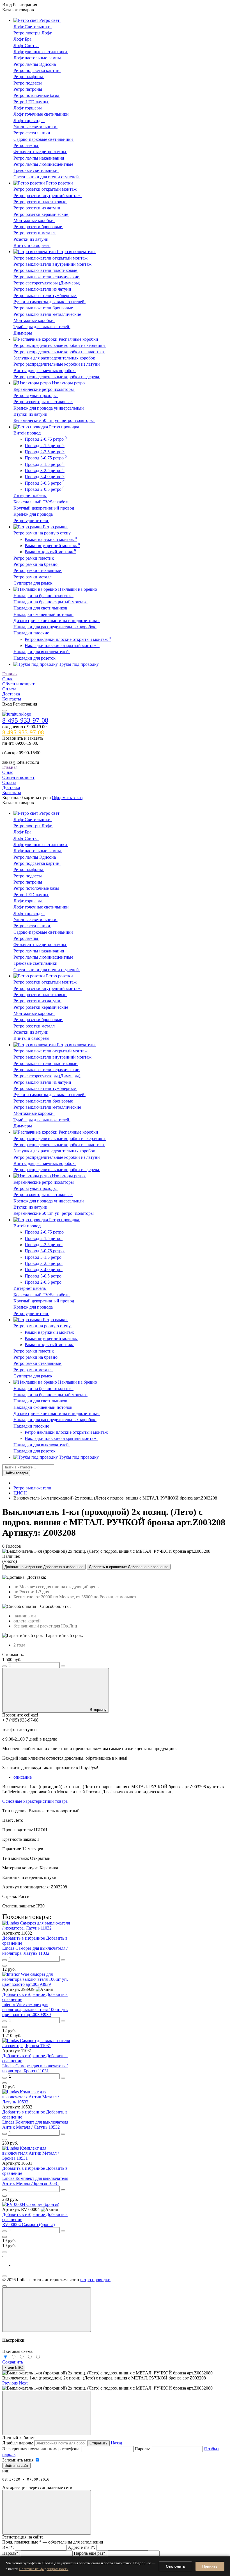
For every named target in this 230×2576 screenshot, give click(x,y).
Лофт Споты (26, 45)
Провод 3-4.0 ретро (45, 477)
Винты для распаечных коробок (45, 371)
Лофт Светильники (33, 27)
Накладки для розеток (35, 658)
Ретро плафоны (29, 77)
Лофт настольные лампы (38, 58)
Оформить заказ (67, 797)
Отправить (98, 2443)
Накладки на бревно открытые (43, 596)
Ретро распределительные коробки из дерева (57, 377)
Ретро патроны (28, 89)
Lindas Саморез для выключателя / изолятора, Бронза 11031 (35, 2068)
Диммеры (23, 333)
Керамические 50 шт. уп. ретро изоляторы (54, 420)
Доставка (11, 694)
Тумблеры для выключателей (42, 327)
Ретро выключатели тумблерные (45, 296)
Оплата (9, 689)
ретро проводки (95, 2280)
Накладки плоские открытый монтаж (62, 645)
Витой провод (28, 433)
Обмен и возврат (18, 684)
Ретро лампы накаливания (39, 158)
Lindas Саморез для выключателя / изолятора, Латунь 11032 (35, 1951)
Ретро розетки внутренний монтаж (48, 196)
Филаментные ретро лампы (40, 152)
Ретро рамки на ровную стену (43, 533)
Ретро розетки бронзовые (38, 227)
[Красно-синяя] (23, 2357)
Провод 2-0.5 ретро (45, 489)
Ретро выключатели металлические (48, 314)
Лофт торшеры (28, 108)
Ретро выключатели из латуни (43, 289)
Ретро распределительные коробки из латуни (57, 364)
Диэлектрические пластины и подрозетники (57, 621)
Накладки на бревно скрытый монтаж (50, 602)
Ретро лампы (26, 145)
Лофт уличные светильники (41, 52)
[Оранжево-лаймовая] (38, 2357)
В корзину (98, 1710)
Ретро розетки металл (35, 233)
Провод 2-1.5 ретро (45, 446)
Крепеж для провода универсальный (49, 408)
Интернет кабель (30, 495)
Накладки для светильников (41, 608)
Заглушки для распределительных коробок (55, 358)
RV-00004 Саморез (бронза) (28, 2224)
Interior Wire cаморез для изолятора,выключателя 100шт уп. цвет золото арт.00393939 (35, 2009)
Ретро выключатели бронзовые (44, 308)
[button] (11, 2383)
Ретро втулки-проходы (36, 395)
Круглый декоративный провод (44, 508)
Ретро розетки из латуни (37, 208)
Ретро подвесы (28, 83)
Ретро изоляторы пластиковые (43, 402)
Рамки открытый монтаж (50, 552)
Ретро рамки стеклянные (38, 570)
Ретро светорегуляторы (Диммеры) (47, 283)
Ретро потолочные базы (37, 95)
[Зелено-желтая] (31, 2357)
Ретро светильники (32, 133)
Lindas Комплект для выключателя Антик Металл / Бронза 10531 (35, 2181)
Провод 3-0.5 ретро (45, 483)
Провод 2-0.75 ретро (46, 439)
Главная (10, 674)
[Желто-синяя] (6, 2357)
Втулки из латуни (31, 414)
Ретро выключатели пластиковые (46, 270)
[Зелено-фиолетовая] (14, 2357)
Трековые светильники (36, 170)
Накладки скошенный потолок (43, 614)
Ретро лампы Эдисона (35, 64)
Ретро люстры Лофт (33, 33)
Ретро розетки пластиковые (40, 202)
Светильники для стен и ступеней (47, 177)
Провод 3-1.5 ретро (45, 464)
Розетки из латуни (32, 239)
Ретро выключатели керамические (47, 277)
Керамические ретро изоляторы (44, 389)
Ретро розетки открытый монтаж (46, 189)
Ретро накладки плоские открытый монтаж (68, 639)
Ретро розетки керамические (41, 214)
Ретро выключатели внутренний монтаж (53, 264)
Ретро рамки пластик (34, 558)
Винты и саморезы (32, 245)
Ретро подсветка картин (37, 70)
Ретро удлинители (31, 521)
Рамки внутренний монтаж (52, 546)
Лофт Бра (23, 39)
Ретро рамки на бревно (36, 564)
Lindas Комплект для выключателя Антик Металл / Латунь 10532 (35, 2125)
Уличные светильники (35, 127)
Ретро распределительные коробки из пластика (59, 352)
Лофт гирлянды (29, 121)
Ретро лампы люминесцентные (44, 164)
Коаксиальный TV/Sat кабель (42, 502)
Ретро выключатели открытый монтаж (51, 258)
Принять (210, 2566)
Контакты (12, 699)
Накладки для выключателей (42, 652)
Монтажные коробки (34, 220)
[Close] (47, 2310)
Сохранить (13, 2362)
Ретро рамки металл (33, 577)
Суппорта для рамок (34, 583)
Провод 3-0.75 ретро (46, 458)
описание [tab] (23, 1777)
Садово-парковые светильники (44, 139)
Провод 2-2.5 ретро (45, 452)
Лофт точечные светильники (42, 114)
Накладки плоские (32, 633)
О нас (8, 679)
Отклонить (175, 2566)
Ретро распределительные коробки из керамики (60, 345)
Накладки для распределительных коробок (55, 627)
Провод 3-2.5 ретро (45, 470)
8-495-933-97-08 (25, 720)
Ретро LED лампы (31, 102)
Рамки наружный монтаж (51, 539)
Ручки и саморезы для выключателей (50, 302)
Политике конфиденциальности (44, 2569)
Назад (116, 2443)
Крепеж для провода (34, 514)
